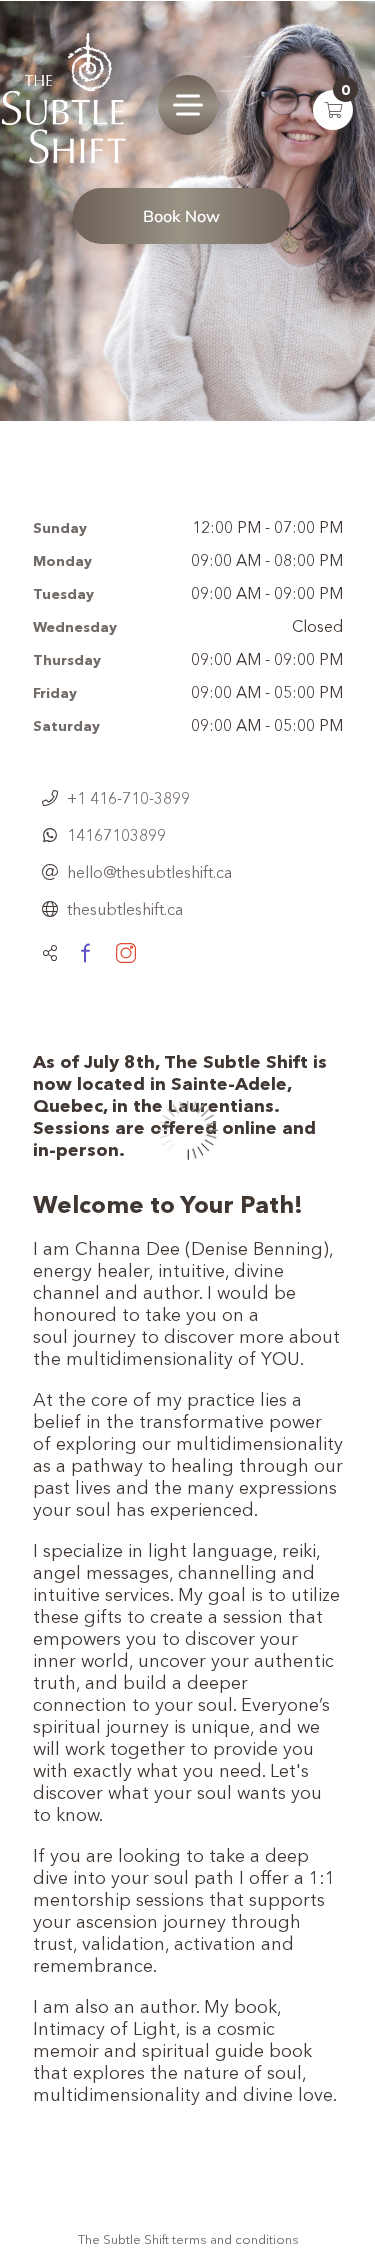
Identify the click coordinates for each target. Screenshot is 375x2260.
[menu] (188, 105)
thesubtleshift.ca (125, 909)
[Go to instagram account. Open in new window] (126, 953)
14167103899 (116, 835)
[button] (333, 110)
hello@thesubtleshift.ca (149, 872)
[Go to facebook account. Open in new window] (85, 953)
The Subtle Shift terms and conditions (188, 2239)
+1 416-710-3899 (128, 798)
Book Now (181, 216)
